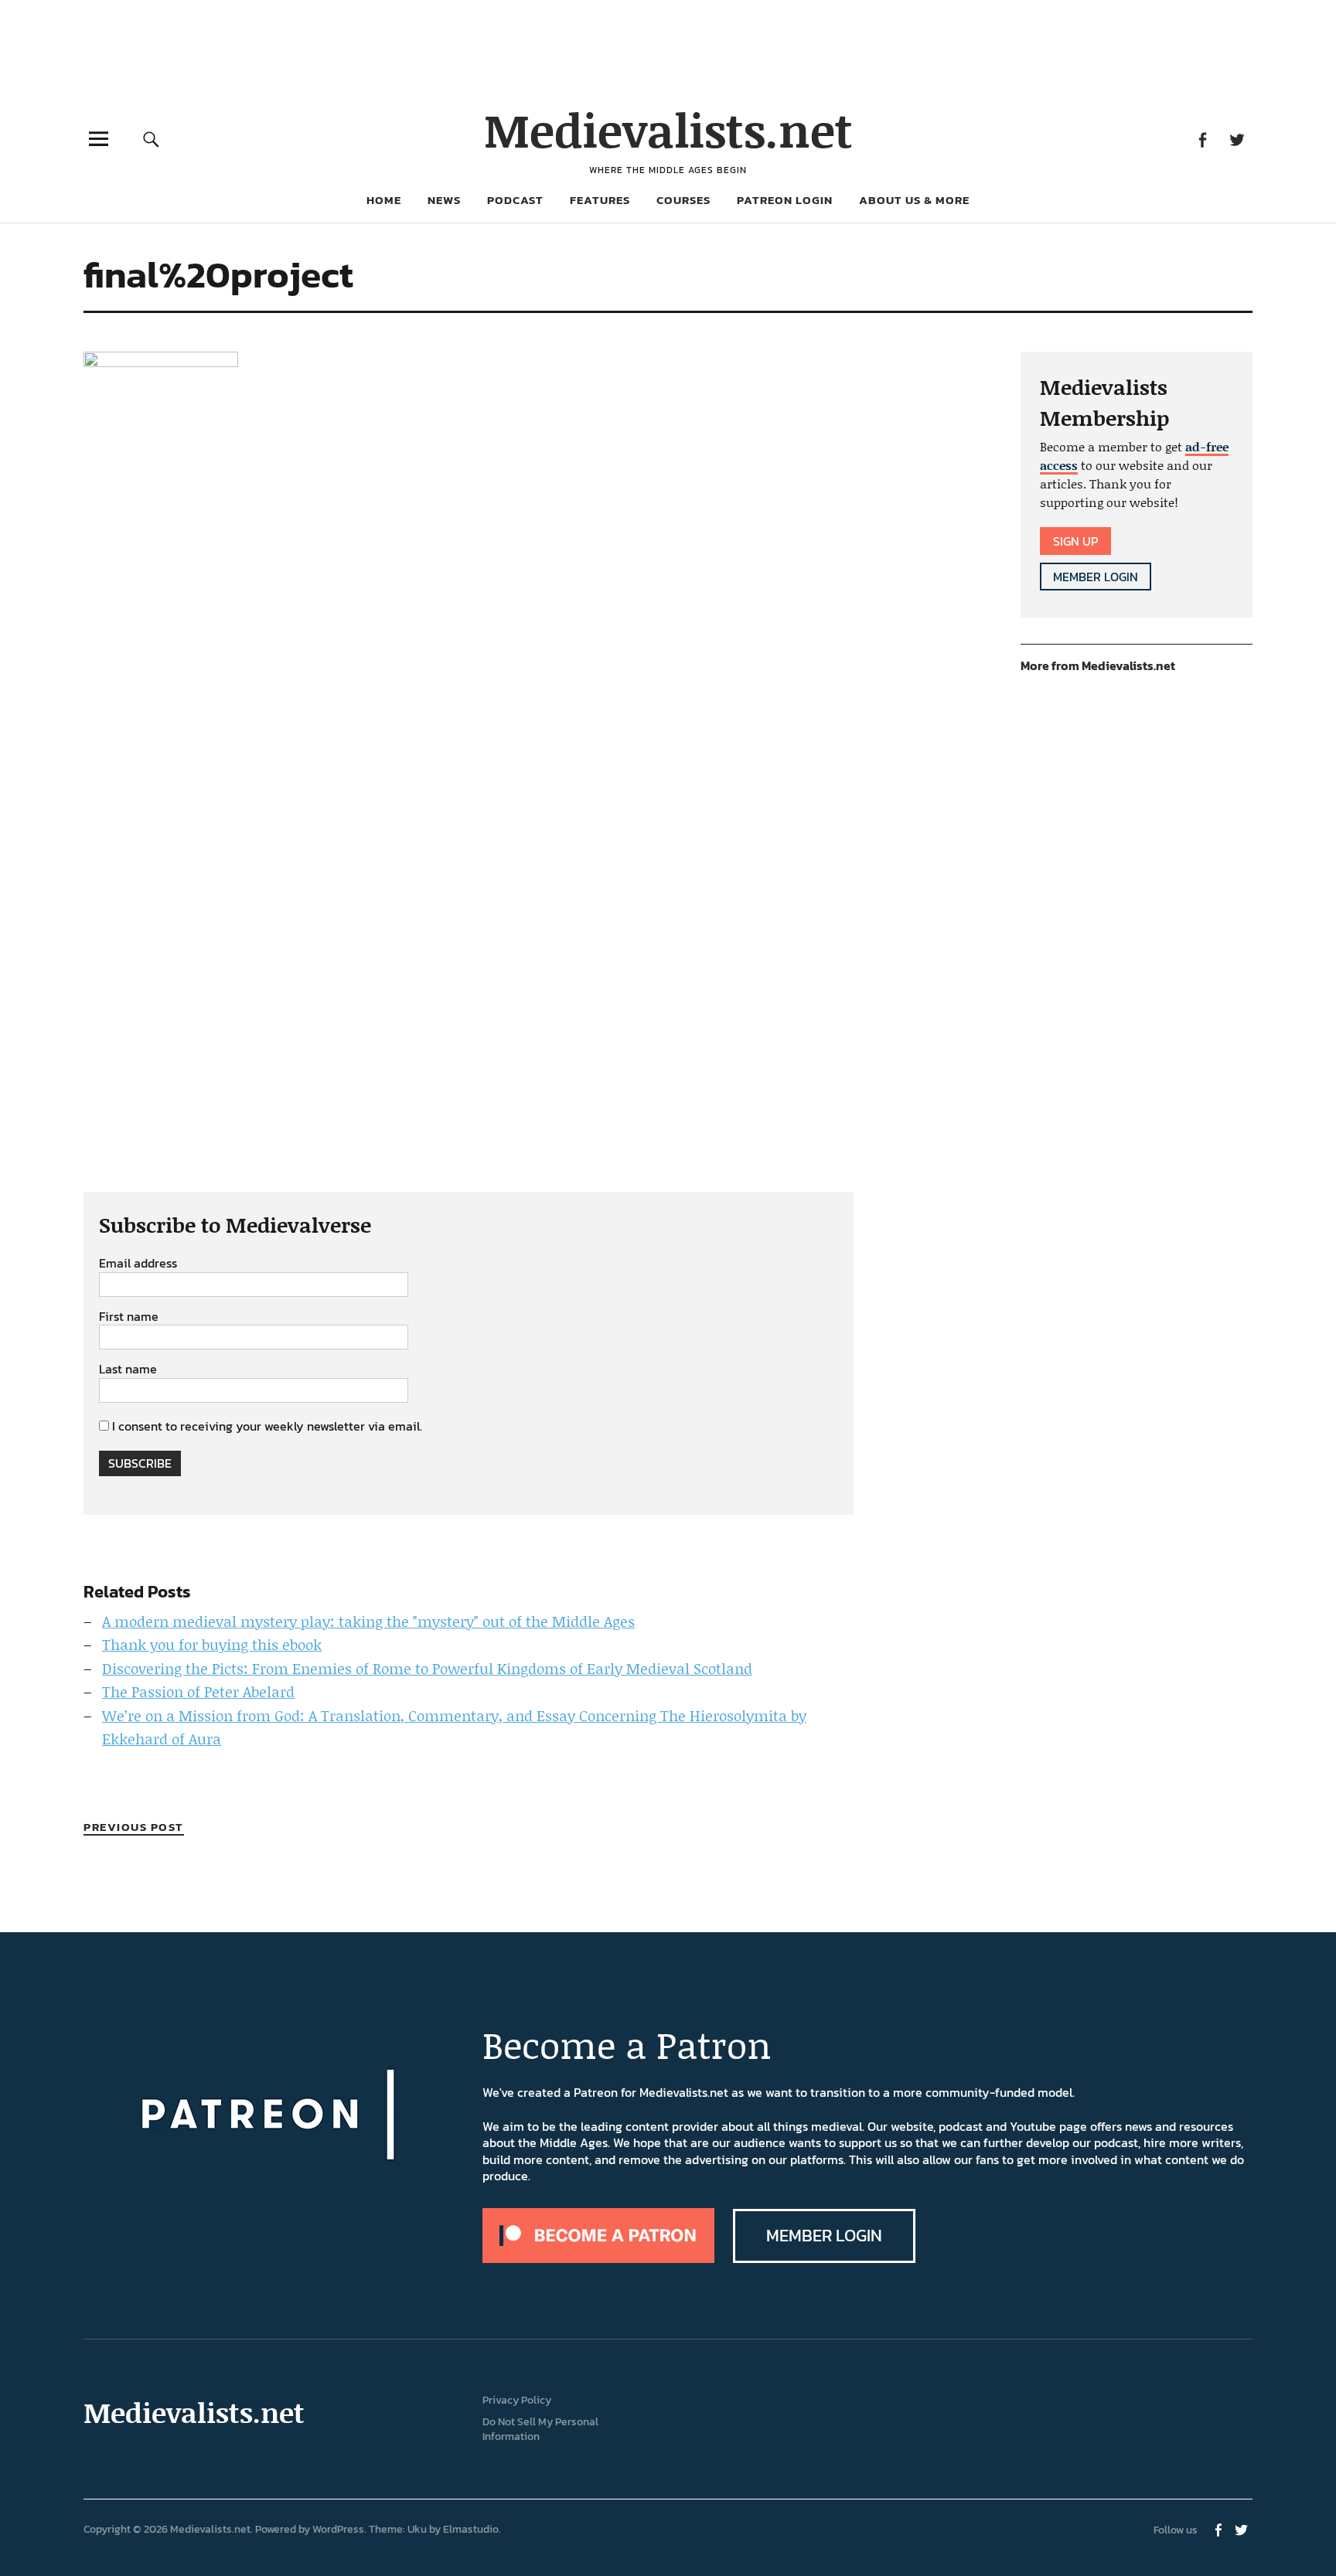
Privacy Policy (517, 2400)
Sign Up (1075, 541)
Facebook (1202, 139)
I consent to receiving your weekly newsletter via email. (267, 1426)
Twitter (1237, 139)
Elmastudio (471, 2529)
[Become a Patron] (598, 2258)
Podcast (515, 200)
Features (600, 200)
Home (384, 200)
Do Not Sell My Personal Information (540, 2429)
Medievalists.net (668, 129)
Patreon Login (785, 200)
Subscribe (140, 1463)
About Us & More (914, 200)
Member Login (1096, 577)
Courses (683, 200)
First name (129, 1317)
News (444, 200)
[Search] (152, 139)
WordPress (338, 2529)
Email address (138, 1264)
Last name (128, 1370)
